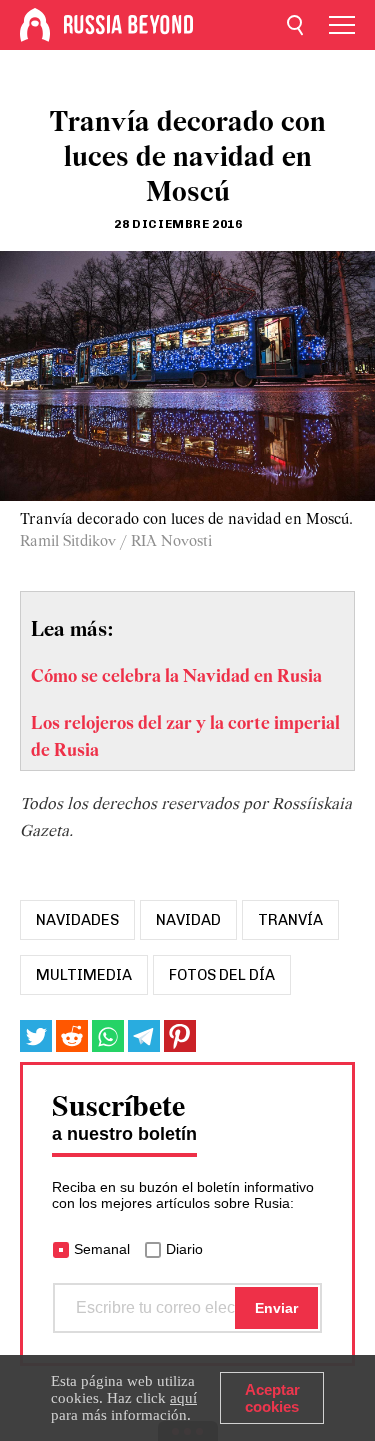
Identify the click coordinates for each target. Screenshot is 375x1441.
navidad (188, 920)
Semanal (102, 1249)
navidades (77, 920)
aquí (183, 1398)
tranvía (290, 920)
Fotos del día (222, 975)
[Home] (35, 25)
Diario (184, 1249)
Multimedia (84, 975)
